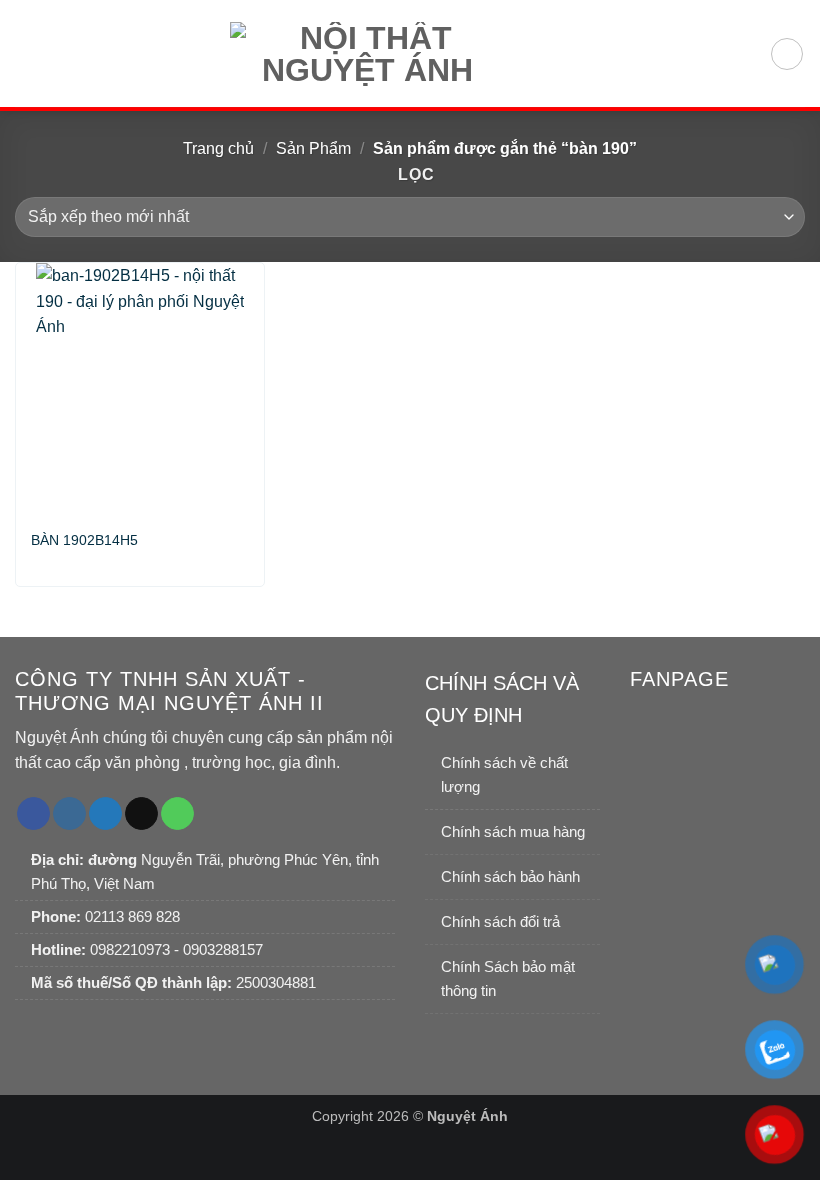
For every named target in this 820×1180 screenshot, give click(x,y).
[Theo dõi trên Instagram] (69, 814)
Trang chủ (218, 148)
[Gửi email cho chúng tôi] (141, 814)
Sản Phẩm (313, 148)
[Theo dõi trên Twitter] (105, 814)
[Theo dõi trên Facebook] (33, 814)
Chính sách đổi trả (500, 921)
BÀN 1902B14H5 (84, 540)
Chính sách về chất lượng (504, 774)
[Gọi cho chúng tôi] (177, 814)
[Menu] (27, 53)
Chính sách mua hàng (513, 831)
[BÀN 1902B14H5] (140, 388)
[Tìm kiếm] (787, 54)
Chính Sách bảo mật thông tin (508, 978)
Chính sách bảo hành (510, 876)
